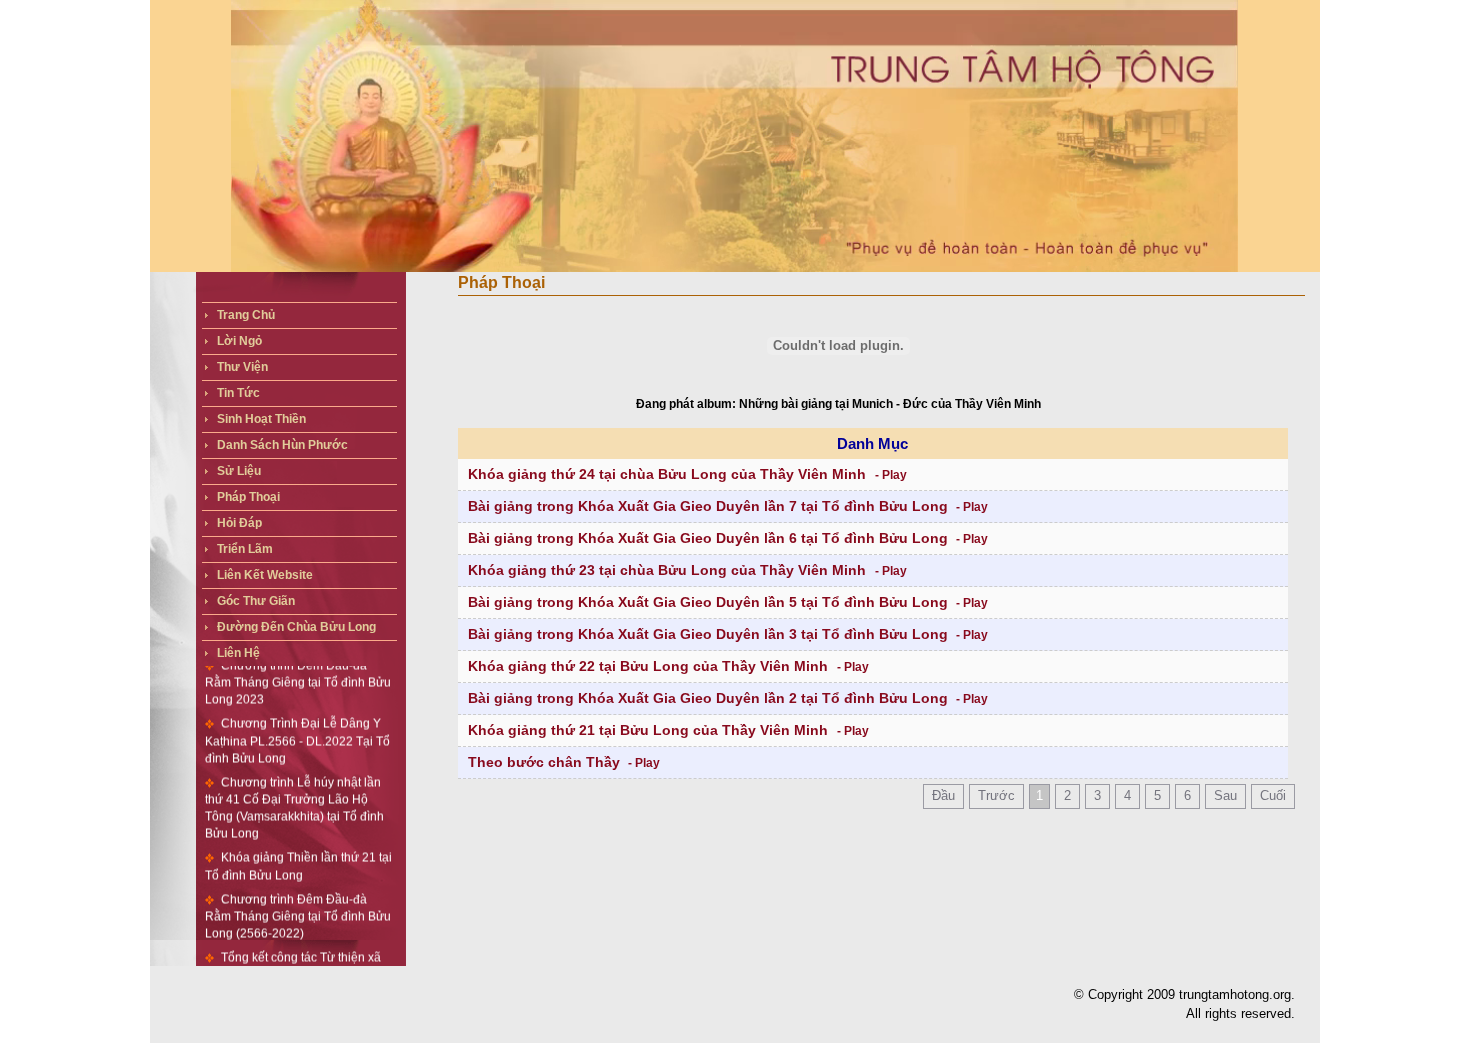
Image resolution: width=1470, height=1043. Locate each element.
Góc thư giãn (256, 601)
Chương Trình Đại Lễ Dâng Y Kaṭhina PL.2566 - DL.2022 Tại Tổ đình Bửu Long (297, 719)
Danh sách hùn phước (282, 445)
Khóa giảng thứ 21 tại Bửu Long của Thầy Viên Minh (650, 730)
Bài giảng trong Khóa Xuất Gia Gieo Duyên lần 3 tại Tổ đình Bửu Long (708, 634)
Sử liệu (239, 471)
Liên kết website (265, 575)
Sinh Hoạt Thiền (261, 419)
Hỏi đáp (239, 523)
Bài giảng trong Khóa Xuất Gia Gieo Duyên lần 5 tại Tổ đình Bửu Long (708, 602)
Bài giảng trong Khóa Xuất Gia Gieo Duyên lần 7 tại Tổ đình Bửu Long (708, 506)
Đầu (943, 795)
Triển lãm (245, 549)
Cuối (1273, 795)
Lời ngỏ (239, 341)
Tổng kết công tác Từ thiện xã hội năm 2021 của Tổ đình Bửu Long (293, 953)
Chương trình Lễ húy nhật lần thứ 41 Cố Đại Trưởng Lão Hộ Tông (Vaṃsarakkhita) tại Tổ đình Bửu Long (294, 786)
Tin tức (238, 393)
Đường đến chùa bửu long (296, 627)
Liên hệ (238, 653)
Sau (1225, 795)
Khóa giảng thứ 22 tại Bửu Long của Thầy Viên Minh (650, 666)
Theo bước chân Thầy (544, 762)
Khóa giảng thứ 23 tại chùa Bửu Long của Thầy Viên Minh (669, 570)
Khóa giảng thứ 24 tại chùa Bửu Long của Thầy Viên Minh (669, 474)
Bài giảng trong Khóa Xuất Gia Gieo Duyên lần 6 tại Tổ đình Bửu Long (708, 538)
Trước (996, 795)
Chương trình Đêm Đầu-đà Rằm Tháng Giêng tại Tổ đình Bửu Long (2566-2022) (298, 894)
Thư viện (242, 367)
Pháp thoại (248, 497)
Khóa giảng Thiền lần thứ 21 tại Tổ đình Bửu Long (298, 844)
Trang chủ (246, 315)
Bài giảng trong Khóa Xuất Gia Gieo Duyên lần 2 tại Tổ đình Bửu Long (708, 698)
